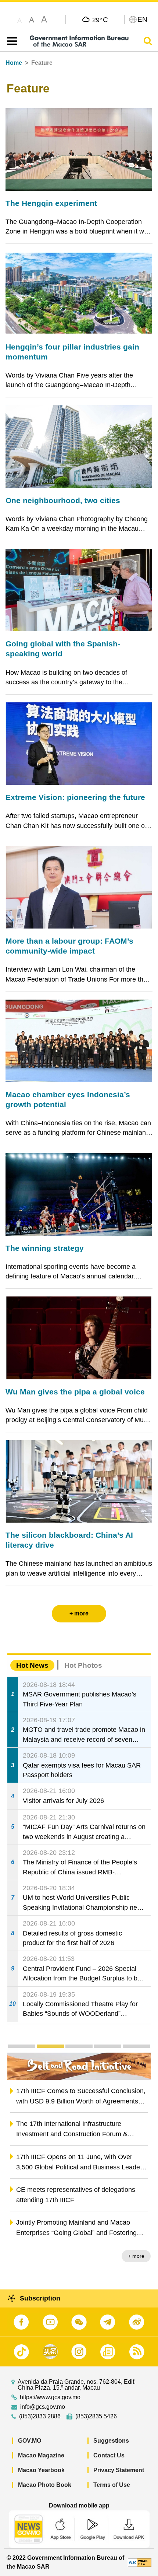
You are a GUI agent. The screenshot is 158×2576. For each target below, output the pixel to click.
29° (100, 20)
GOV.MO (30, 2441)
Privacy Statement (119, 2470)
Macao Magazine (41, 2455)
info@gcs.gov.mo (43, 2407)
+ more (136, 2256)
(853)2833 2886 (40, 2417)
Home (14, 63)
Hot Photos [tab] (83, 1665)
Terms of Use (112, 2485)
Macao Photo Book (45, 2485)
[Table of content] (10, 41)
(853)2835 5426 (96, 2417)
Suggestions (111, 2441)
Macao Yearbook (41, 2470)
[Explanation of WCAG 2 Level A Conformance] (140, 2562)
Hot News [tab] (32, 1665)
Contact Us (109, 2455)
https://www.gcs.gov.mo (50, 2397)
